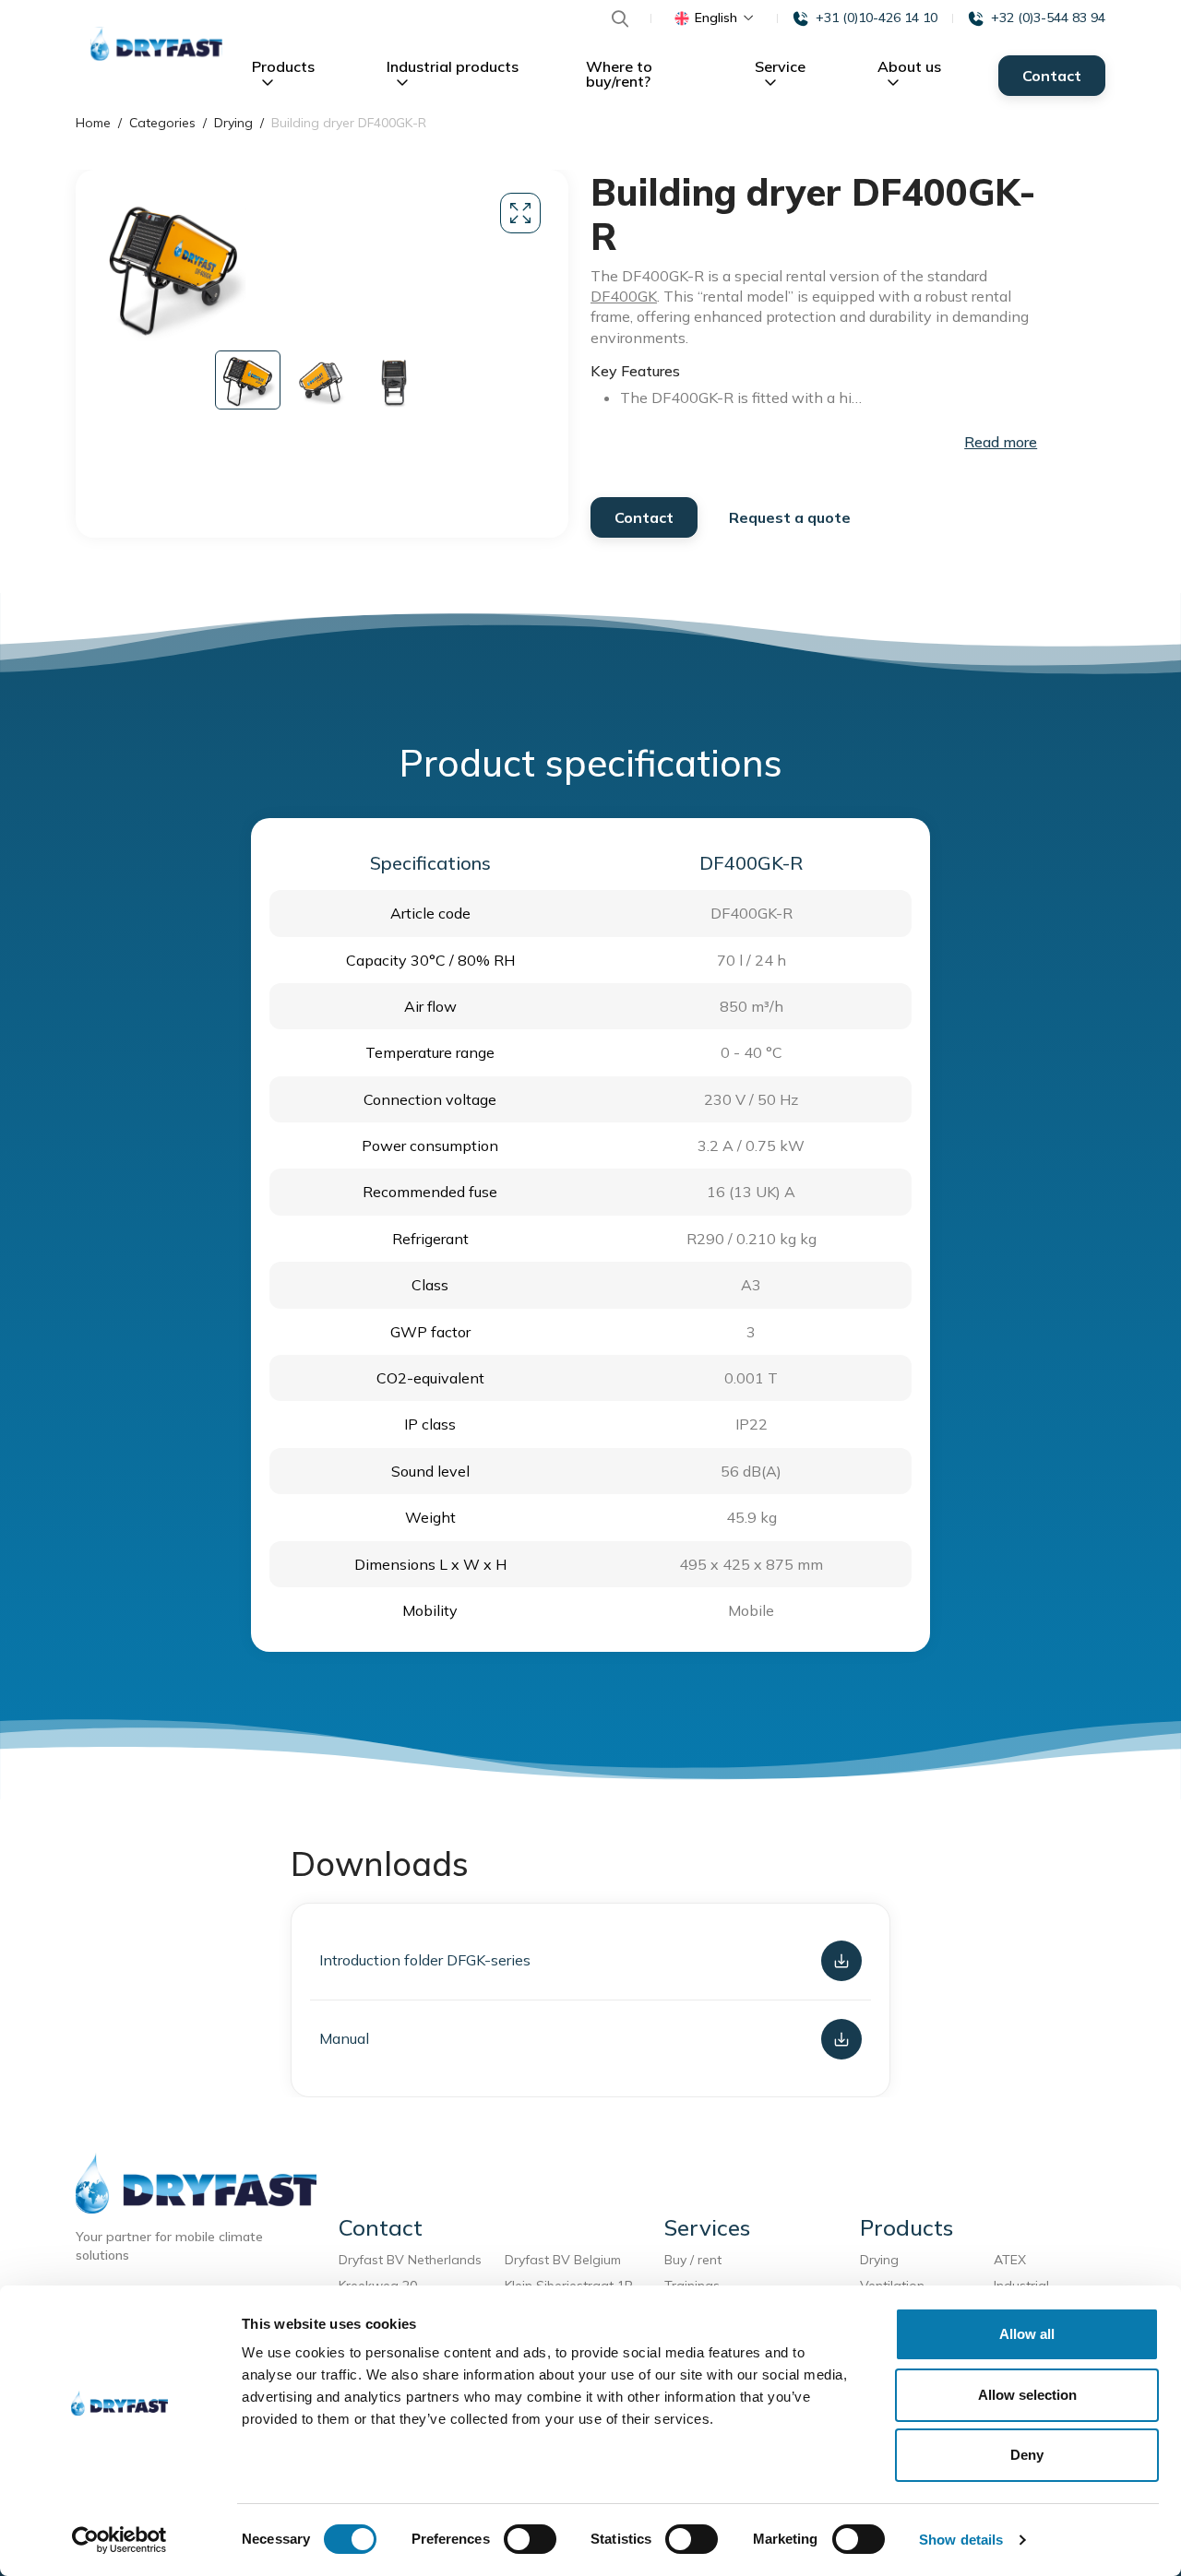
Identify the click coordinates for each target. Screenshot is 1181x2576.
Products (283, 66)
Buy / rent (693, 2260)
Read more (1001, 442)
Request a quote (790, 517)
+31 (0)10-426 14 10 (877, 18)
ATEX (1010, 2260)
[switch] (530, 2539)
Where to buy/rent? (619, 74)
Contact (1052, 76)
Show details (961, 2540)
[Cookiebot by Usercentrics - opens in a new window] (119, 2540)
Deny (1027, 2455)
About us (909, 66)
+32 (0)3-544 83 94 (1048, 18)
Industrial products (453, 66)
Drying (879, 2260)
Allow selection (1027, 2395)
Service (780, 66)
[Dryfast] (156, 45)
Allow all (1027, 2334)
